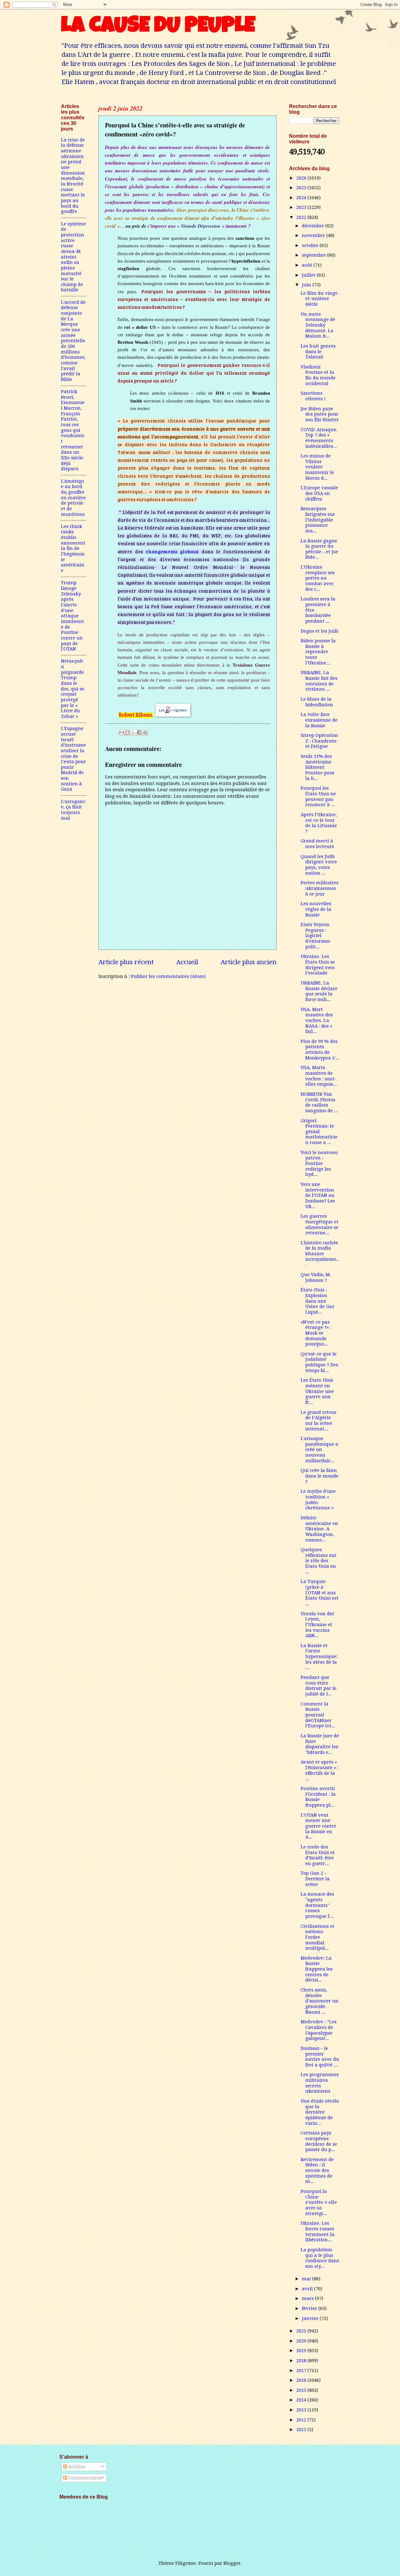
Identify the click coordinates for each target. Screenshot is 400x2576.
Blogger (232, 2563)
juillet (309, 275)
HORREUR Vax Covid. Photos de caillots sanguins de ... (319, 1102)
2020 (302, 2341)
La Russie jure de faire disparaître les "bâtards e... (320, 1744)
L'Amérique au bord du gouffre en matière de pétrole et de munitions (73, 498)
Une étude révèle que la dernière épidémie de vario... (320, 2112)
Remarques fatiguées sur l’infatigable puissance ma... (318, 520)
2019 (302, 2351)
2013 (302, 2410)
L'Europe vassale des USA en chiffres (319, 493)
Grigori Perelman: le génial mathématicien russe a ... (319, 1132)
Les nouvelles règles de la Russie (316, 909)
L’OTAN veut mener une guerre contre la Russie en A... (318, 1826)
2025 (302, 188)
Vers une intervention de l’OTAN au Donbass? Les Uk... (318, 1195)
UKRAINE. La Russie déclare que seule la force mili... (319, 991)
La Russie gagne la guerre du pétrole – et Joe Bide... (319, 549)
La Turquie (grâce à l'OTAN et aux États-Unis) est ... (320, 1593)
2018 (302, 2361)
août (308, 265)
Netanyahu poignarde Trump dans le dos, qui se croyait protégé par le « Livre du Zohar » (73, 689)
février (310, 2308)
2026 (302, 178)
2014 (302, 2400)
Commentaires (84, 2478)
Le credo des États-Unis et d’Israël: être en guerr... (318, 1855)
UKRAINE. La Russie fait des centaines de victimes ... (319, 681)
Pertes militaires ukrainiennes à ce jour (320, 888)
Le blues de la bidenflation (317, 702)
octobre (311, 245)
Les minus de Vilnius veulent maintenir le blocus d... (317, 467)
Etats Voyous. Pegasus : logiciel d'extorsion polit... (315, 936)
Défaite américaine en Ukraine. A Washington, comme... (319, 1529)
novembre (314, 235)
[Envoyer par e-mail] (122, 733)
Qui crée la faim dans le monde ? (320, 1476)
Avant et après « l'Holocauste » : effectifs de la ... (320, 1770)
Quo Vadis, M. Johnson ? (316, 1277)
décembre (314, 226)
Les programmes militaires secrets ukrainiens (320, 2083)
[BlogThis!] (127, 733)
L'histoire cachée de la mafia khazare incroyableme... (320, 1254)
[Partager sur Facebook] (139, 733)
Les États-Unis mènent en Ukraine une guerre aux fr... (317, 1391)
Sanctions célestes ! (313, 396)
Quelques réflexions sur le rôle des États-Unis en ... (319, 1561)
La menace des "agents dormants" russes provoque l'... (317, 1905)
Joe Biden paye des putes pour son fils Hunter (320, 414)
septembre (315, 255)
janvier (311, 2318)
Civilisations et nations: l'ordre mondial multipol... (317, 1937)
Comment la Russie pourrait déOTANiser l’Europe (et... (318, 1715)
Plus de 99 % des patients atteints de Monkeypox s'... (320, 1050)
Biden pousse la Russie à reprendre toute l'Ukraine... (318, 652)
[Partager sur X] (133, 733)
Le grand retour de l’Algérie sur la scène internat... (319, 1421)
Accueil (187, 962)
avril (308, 2289)
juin (307, 285)
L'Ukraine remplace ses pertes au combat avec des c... (318, 578)
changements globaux (172, 551)
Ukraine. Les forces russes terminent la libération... (317, 2231)
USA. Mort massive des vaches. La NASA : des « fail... (317, 1021)
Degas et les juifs (320, 631)
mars (308, 2298)
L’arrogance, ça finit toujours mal (73, 810)
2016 (302, 2380)
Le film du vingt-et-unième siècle (320, 299)
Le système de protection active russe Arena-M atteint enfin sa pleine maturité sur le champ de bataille (73, 257)
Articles (76, 2467)
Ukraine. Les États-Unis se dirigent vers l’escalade (318, 965)
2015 (302, 2390)
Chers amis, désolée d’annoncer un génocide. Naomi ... (320, 2001)
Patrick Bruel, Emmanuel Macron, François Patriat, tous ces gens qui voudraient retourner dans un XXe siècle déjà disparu (73, 430)
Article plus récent (126, 962)
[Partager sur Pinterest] (145, 733)
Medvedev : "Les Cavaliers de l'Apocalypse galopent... (319, 2030)
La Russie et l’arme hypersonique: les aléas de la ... (319, 1657)
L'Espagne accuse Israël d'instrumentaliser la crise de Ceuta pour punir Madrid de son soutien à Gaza (73, 759)
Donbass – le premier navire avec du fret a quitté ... (320, 2057)
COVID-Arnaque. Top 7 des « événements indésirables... (319, 438)
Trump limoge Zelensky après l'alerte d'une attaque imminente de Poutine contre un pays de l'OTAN (72, 616)
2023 (302, 207)
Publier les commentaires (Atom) (168, 976)
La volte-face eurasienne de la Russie (319, 720)
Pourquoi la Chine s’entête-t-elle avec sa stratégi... (319, 2202)
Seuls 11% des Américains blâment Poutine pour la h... (318, 767)
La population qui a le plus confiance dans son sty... (320, 2258)
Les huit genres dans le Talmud (318, 351)
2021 (302, 2331)
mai (307, 2279)
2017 (302, 2371)
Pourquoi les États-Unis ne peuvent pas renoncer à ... (318, 796)
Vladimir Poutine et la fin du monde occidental (318, 375)
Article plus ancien (249, 962)
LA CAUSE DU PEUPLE (158, 27)
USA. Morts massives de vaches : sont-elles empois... (319, 1076)
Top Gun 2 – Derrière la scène (315, 1879)
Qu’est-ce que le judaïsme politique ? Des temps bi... (319, 1362)
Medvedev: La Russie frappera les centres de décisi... (317, 1969)
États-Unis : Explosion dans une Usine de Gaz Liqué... (317, 1301)
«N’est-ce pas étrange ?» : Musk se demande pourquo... (316, 1333)
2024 (302, 198)
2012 (302, 2420)
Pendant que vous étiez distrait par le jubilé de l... (319, 1686)
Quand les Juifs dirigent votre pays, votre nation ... (319, 865)
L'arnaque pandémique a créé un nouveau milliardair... (319, 1450)
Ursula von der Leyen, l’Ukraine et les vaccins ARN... (317, 1625)
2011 (302, 2430)
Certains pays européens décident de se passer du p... (319, 2141)
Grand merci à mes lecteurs (317, 844)
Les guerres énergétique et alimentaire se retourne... (320, 1224)
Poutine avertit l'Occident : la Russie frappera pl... (318, 1797)
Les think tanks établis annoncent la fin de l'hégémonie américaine (73, 548)
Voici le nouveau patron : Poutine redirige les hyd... (319, 1164)
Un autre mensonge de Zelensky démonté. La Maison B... (318, 325)
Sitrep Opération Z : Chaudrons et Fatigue (319, 741)
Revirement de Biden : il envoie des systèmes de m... (317, 2171)
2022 (302, 217)
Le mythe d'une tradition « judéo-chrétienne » (318, 1500)
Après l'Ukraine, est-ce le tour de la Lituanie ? (319, 823)
